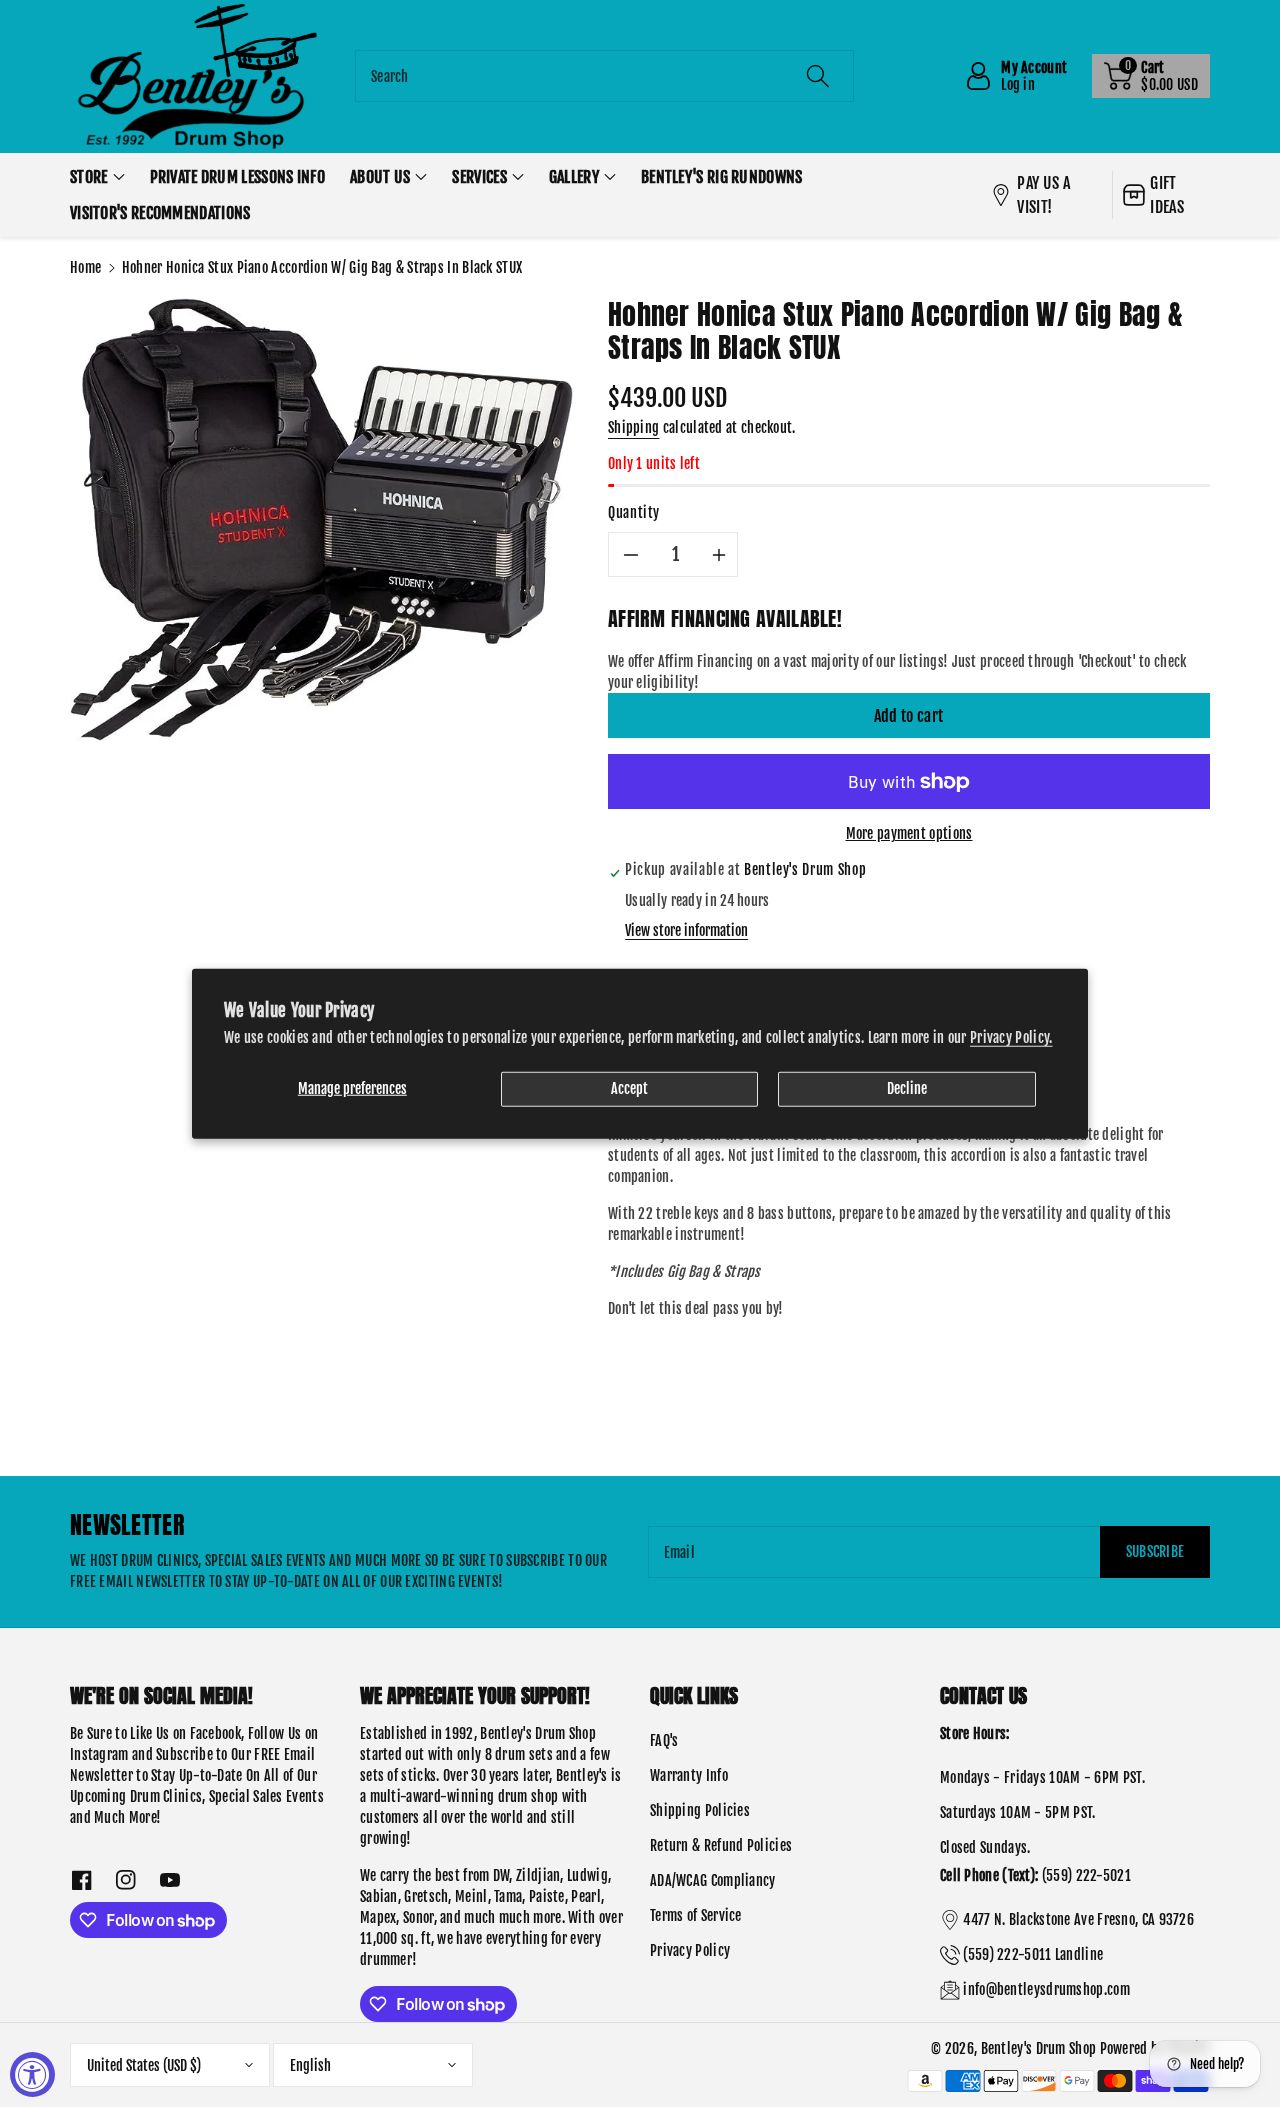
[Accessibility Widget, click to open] (32, 2074)
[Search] (817, 76)
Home (85, 267)
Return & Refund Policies (721, 1845)
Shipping (633, 427)
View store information (686, 930)
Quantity (634, 512)
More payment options (909, 833)
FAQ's (664, 1740)
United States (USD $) (144, 2065)
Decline (907, 1088)
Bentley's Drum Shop (1039, 2048)
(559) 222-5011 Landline (1033, 1954)
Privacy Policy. (1011, 1037)
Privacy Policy (690, 1950)
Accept (629, 1088)
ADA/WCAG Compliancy (713, 1880)
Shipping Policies (700, 1810)
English (310, 2065)
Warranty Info (689, 1775)
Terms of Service (696, 1915)
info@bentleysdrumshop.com (1046, 1989)
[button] (1151, 76)
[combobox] (604, 76)
